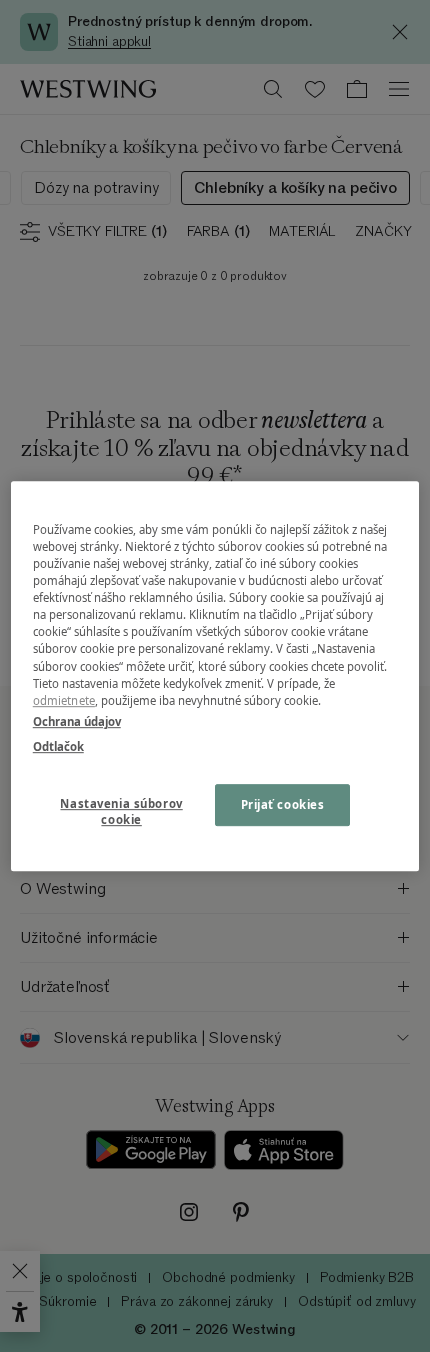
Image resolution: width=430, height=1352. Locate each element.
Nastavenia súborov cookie (121, 811)
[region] (215, 676)
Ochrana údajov (77, 721)
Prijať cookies (283, 804)
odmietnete (64, 700)
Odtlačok (58, 746)
